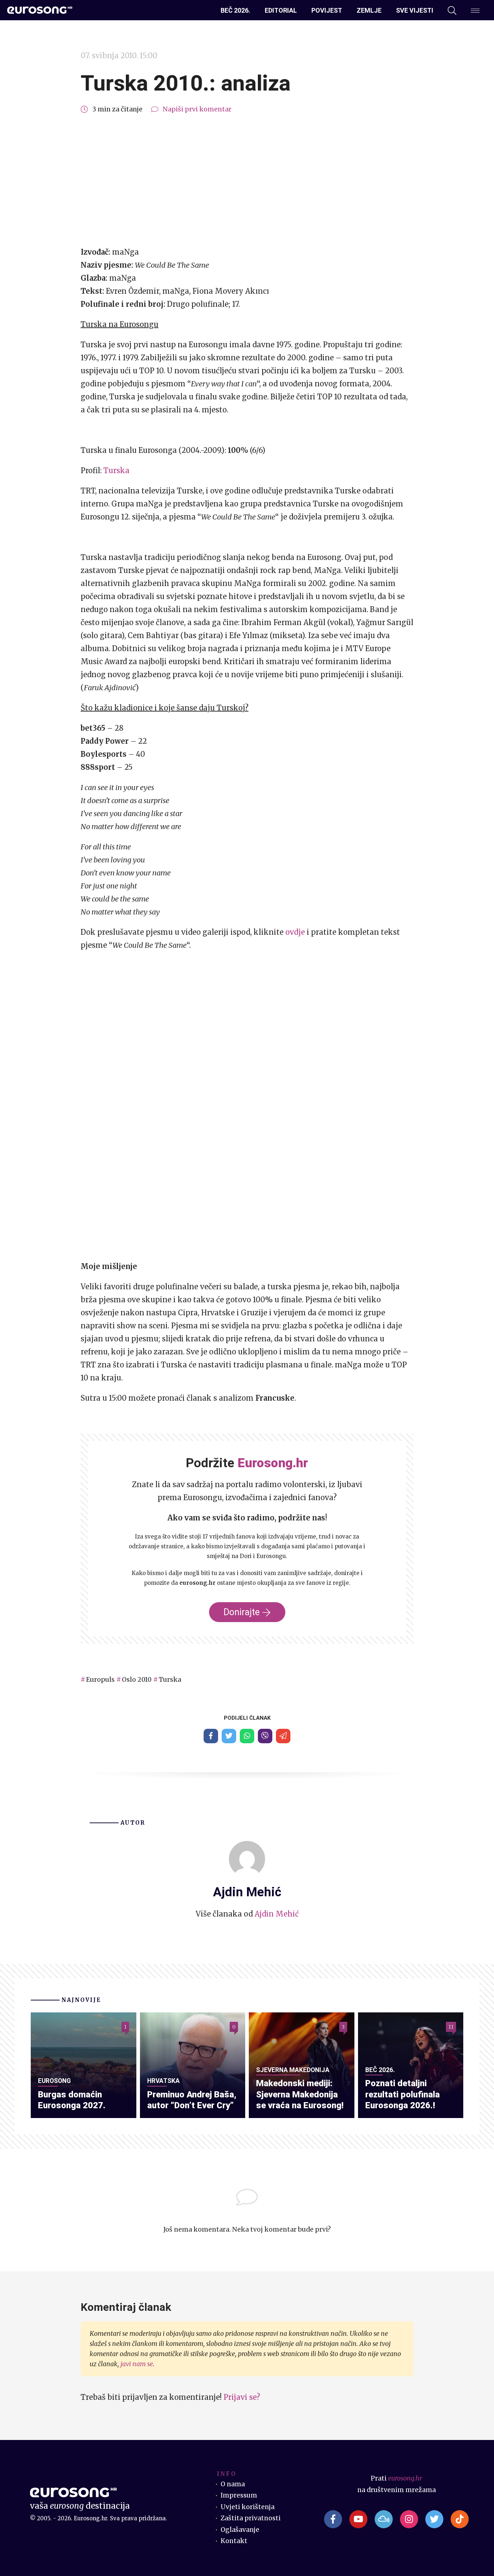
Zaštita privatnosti (251, 2518)
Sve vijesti (415, 10)
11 (451, 2027)
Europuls (100, 1680)
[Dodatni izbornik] (475, 10)
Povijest (327, 10)
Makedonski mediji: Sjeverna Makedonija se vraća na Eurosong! (300, 2094)
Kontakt (234, 2541)
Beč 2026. (235, 10)
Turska (116, 470)
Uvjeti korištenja (248, 2507)
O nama (233, 2484)
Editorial (281, 10)
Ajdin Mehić (277, 1914)
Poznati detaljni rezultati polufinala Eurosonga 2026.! (403, 2094)
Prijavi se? (242, 2397)
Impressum (239, 2495)
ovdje (295, 932)
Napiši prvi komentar (197, 109)
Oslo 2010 (137, 1680)
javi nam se (137, 2364)
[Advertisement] (247, 181)
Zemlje (369, 10)
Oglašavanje (240, 2530)
